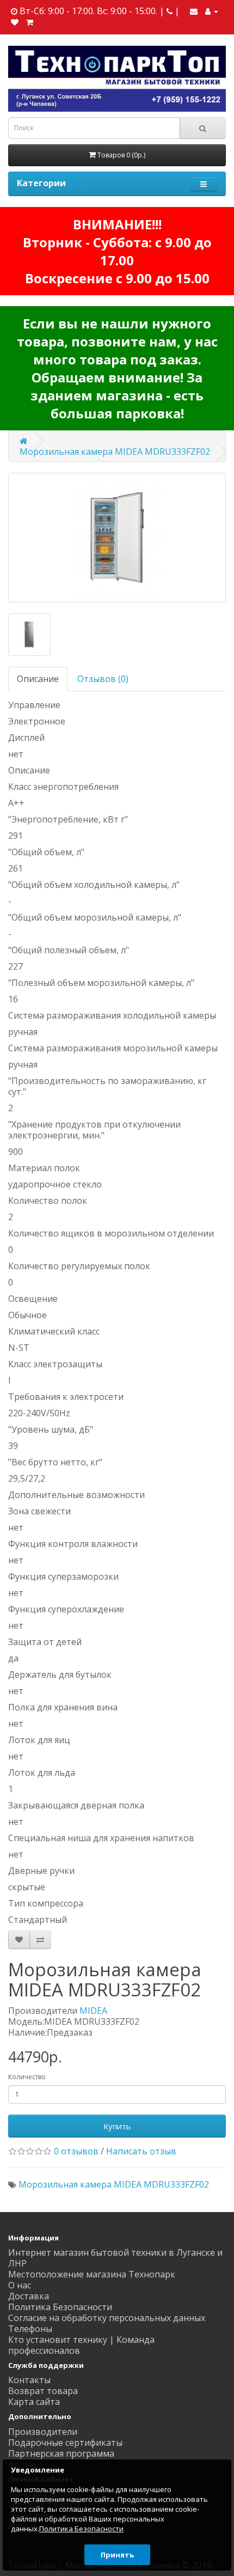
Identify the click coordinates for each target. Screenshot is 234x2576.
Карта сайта (34, 2402)
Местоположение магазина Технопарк (92, 2274)
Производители (43, 2432)
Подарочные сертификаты (65, 2443)
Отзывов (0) (103, 679)
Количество (27, 2077)
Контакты (29, 2380)
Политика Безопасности (60, 2307)
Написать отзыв (141, 2151)
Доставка (29, 2296)
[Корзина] (30, 22)
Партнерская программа (61, 2453)
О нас (20, 2285)
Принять (117, 2555)
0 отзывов (76, 2151)
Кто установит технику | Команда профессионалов (81, 2345)
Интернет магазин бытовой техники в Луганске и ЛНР (115, 2258)
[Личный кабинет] (212, 11)
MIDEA (93, 2011)
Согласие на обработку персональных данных (107, 2318)
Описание (38, 679)
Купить (117, 2126)
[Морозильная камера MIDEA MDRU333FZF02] (117, 538)
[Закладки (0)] (15, 22)
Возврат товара (43, 2391)
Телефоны (30, 2329)
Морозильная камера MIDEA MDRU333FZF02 (115, 452)
